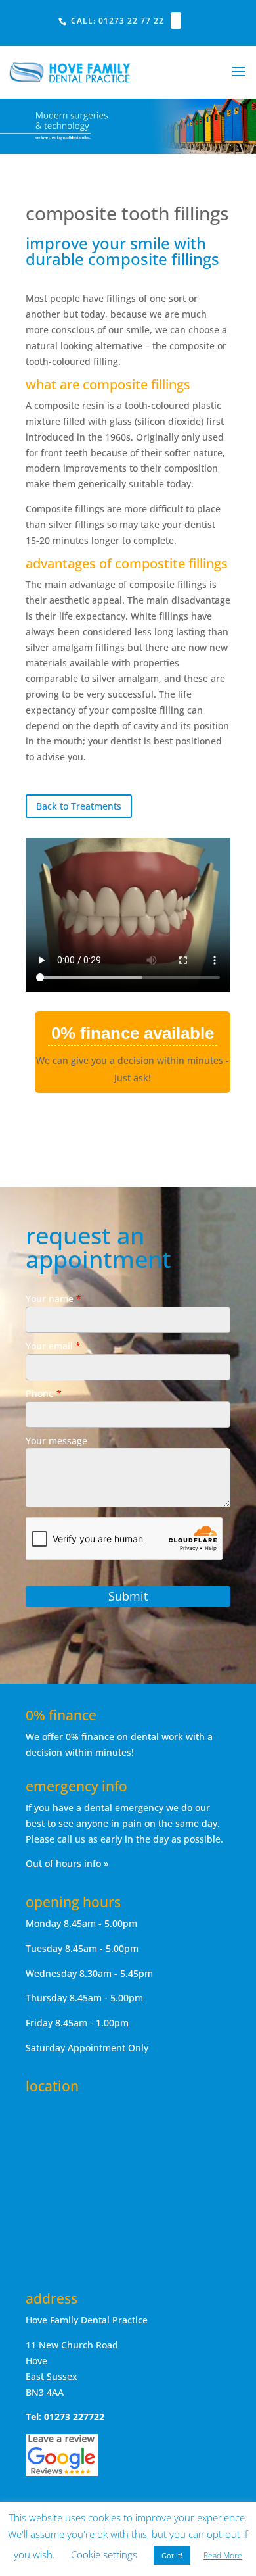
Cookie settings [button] (104, 2554)
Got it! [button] (172, 2555)
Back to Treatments (79, 806)
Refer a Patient (214, 23)
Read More (223, 2555)
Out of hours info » (67, 1863)
